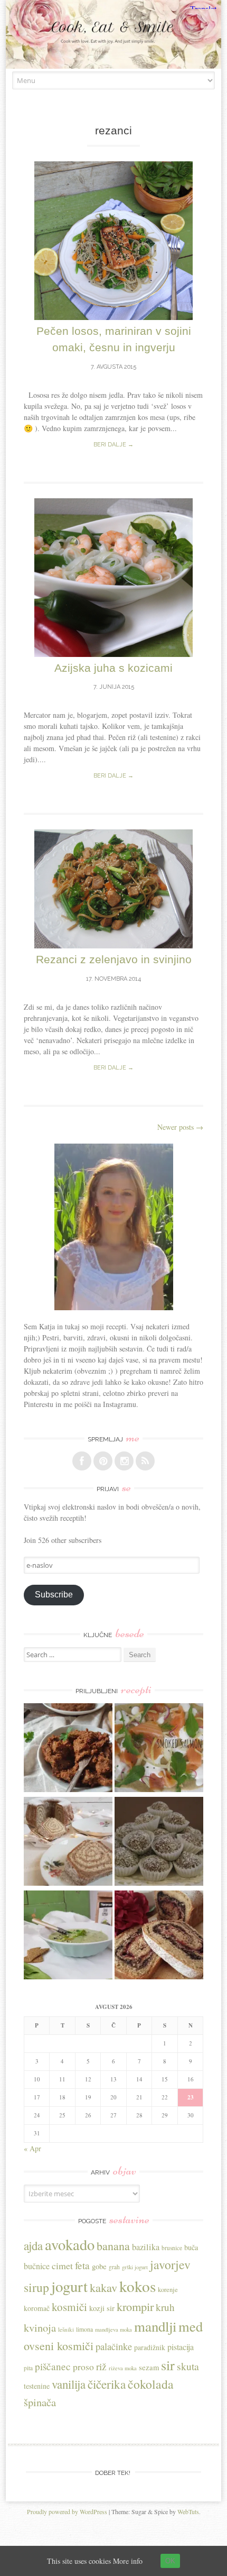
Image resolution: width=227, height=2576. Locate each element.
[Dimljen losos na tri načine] (159, 1749)
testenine (37, 2386)
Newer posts (180, 1127)
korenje (168, 2290)
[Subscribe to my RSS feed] (145, 1461)
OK (170, 2561)
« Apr (32, 2148)
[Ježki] (159, 1843)
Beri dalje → (113, 445)
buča (191, 2247)
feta (82, 2265)
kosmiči (69, 2307)
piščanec (53, 2366)
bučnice (37, 2266)
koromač (37, 2308)
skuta (188, 2366)
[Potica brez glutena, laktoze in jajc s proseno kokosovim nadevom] (68, 1843)
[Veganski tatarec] (68, 1749)
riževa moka (123, 2368)
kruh (165, 2307)
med (191, 2326)
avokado (70, 2244)
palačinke (114, 2346)
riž (101, 2366)
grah (114, 2267)
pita (28, 2368)
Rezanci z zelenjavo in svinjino (114, 959)
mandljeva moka (113, 2330)
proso (83, 2367)
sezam (149, 2367)
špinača (40, 2402)
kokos (138, 2286)
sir (168, 2365)
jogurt (69, 2286)
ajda (33, 2245)
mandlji (155, 2326)
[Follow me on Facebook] (82, 1461)
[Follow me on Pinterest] (103, 1461)
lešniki (66, 2329)
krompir (135, 2306)
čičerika (107, 2384)
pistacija (181, 2347)
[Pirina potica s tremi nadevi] (159, 1936)
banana (113, 2246)
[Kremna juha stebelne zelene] (68, 1936)
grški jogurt (135, 2267)
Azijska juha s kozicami (113, 668)
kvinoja (40, 2327)
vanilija (69, 2384)
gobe (99, 2266)
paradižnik (150, 2347)
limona (84, 2329)
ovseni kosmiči (59, 2346)
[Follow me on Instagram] (124, 1461)
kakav (103, 2287)
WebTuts (188, 2511)
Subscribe (54, 1595)
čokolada (151, 2384)
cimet (62, 2266)
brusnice (172, 2248)
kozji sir (102, 2308)
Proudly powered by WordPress (67, 2511)
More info (128, 2561)
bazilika (146, 2247)
